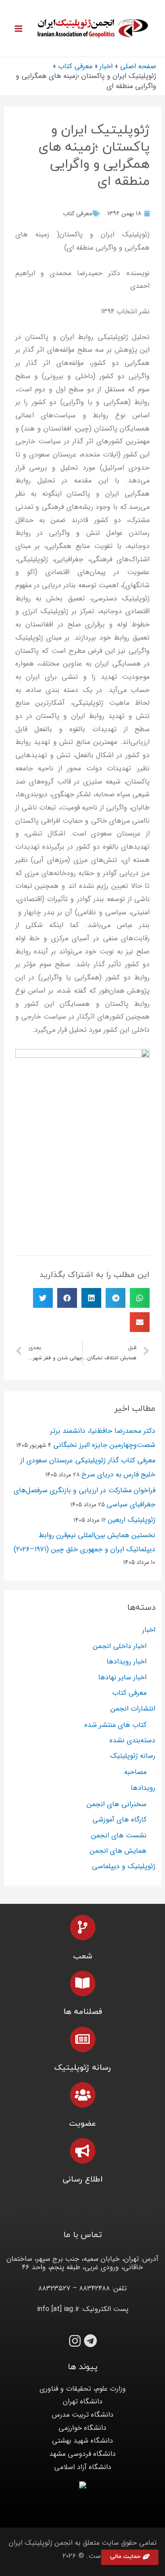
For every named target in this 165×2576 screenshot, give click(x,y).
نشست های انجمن (119, 1835)
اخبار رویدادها (126, 1662)
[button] (130, 2557)
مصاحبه (135, 1772)
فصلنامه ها (83, 2012)
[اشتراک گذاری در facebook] (67, 1298)
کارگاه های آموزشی (119, 1820)
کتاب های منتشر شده (115, 1725)
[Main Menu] (18, 29)
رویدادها (143, 1788)
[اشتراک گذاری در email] (140, 1322)
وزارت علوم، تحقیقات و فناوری (83, 2389)
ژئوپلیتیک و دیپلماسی (124, 1866)
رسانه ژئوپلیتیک (133, 1756)
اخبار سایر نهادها (122, 1677)
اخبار (149, 1630)
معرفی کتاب (77, 213)
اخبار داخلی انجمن (120, 1646)
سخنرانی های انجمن (117, 1804)
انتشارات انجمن (133, 1709)
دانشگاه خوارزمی (82, 2428)
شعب (83, 1956)
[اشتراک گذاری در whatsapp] (140, 1298)
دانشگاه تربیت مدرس (83, 2415)
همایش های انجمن (118, 1851)
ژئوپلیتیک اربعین (132, 1520)
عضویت (82, 2124)
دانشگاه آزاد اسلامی (83, 2467)
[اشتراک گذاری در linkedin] (91, 1298)
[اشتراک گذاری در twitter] (43, 1298)
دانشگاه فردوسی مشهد (82, 2454)
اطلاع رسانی (83, 2180)
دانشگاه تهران (83, 2401)
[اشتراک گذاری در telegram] (115, 1298)
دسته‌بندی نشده (132, 1740)
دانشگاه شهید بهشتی (82, 2441)
